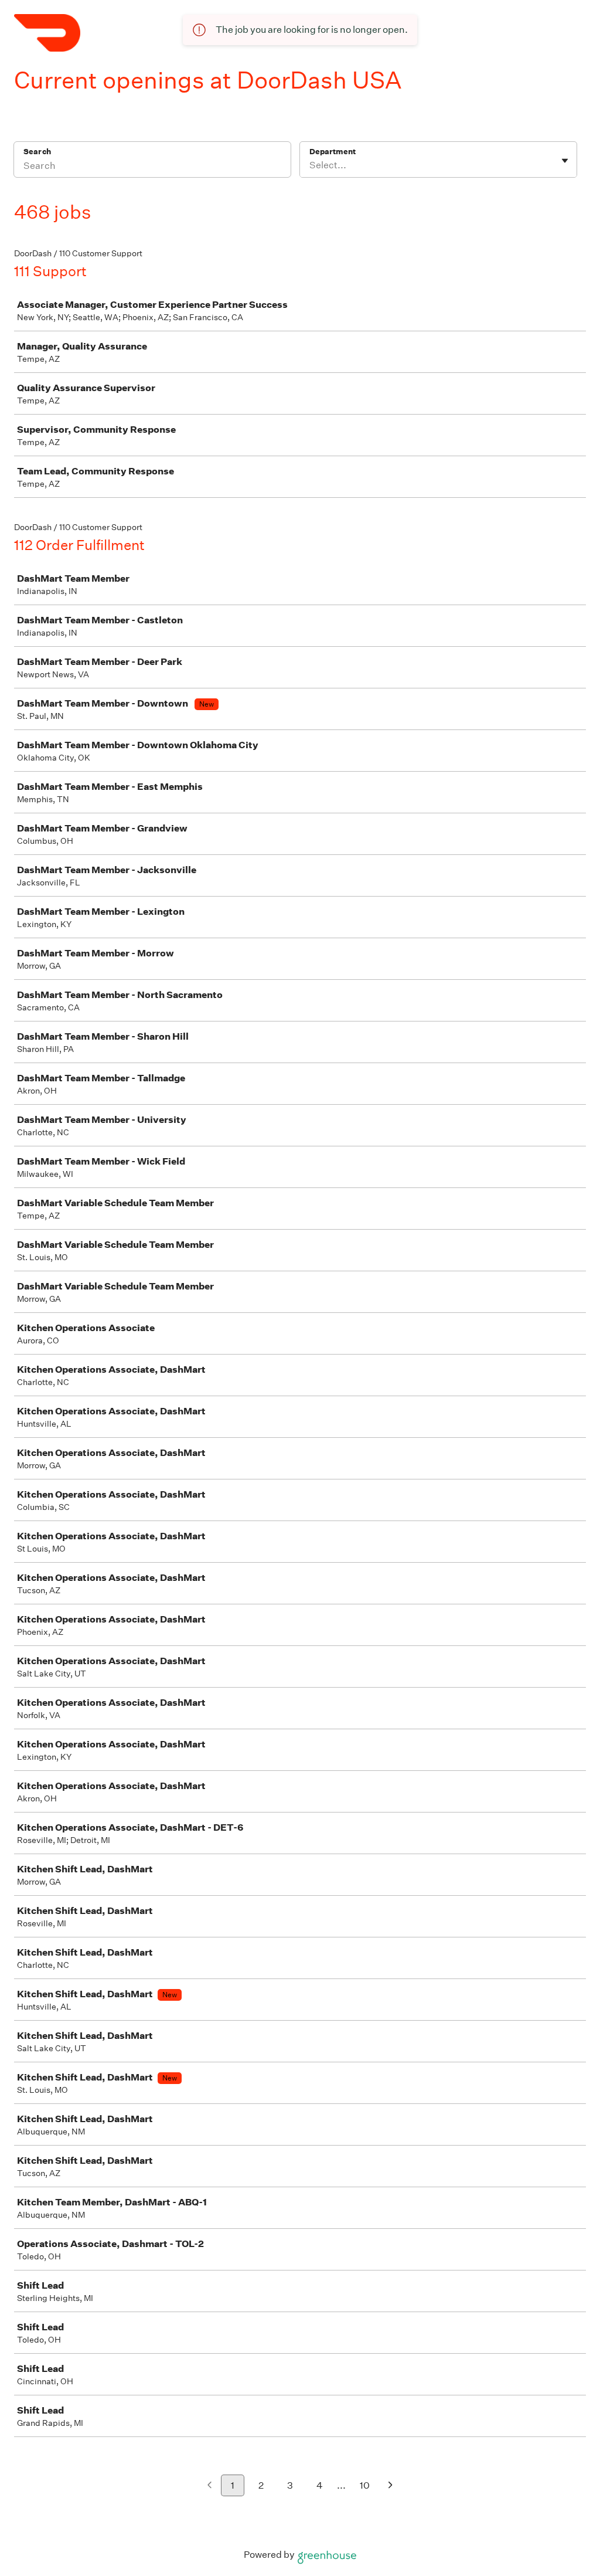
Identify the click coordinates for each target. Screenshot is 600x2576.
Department (333, 152)
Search (37, 152)
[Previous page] (209, 2486)
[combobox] (310, 165)
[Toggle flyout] (565, 161)
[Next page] (391, 2486)
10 (365, 2485)
